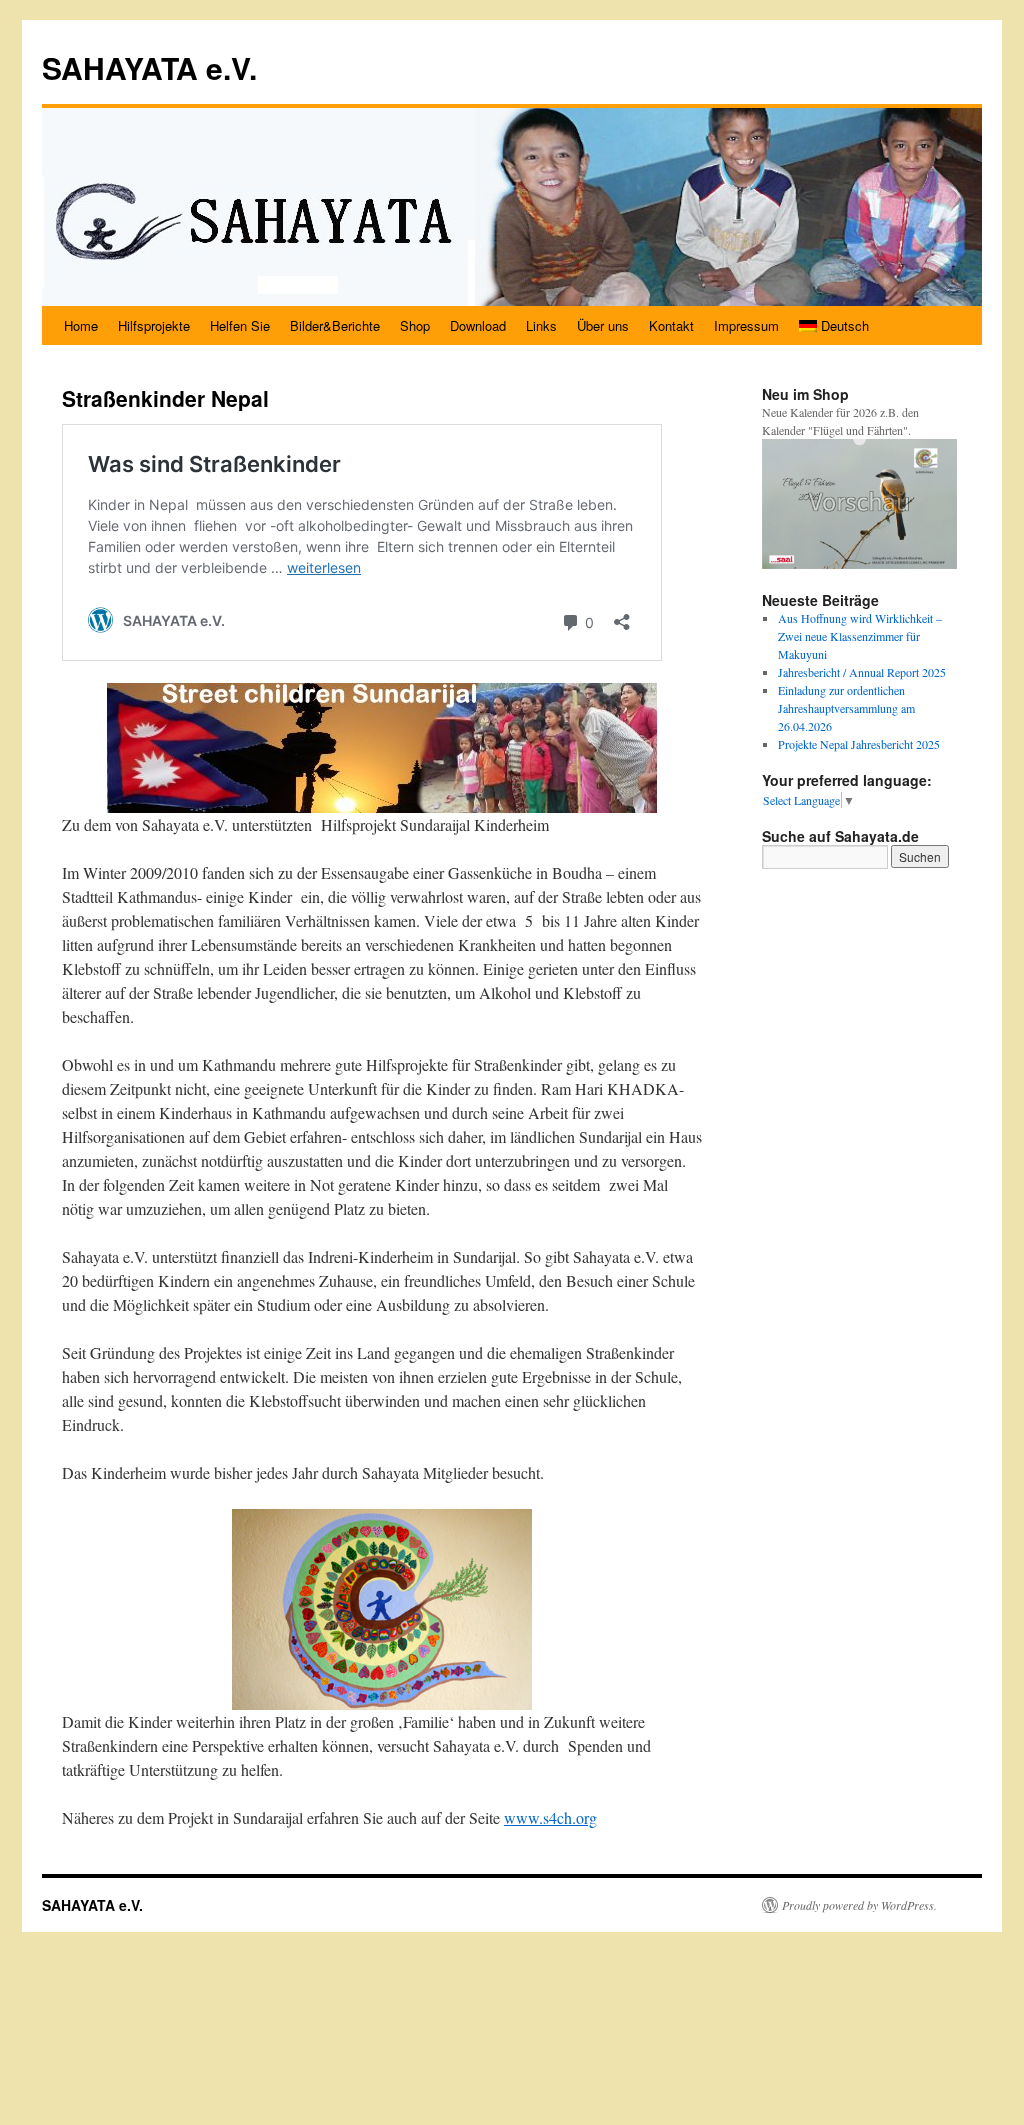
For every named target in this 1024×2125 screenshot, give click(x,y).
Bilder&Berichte (335, 325)
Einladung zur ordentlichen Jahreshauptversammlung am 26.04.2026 (846, 708)
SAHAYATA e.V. (149, 67)
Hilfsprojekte (154, 325)
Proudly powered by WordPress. (859, 1905)
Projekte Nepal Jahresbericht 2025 (859, 744)
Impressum (746, 325)
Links (541, 325)
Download (478, 325)
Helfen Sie (240, 325)
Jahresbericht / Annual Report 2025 (862, 672)
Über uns (603, 325)
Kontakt (671, 325)
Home (81, 325)
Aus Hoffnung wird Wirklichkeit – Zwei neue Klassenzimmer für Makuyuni (860, 636)
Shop (415, 325)
